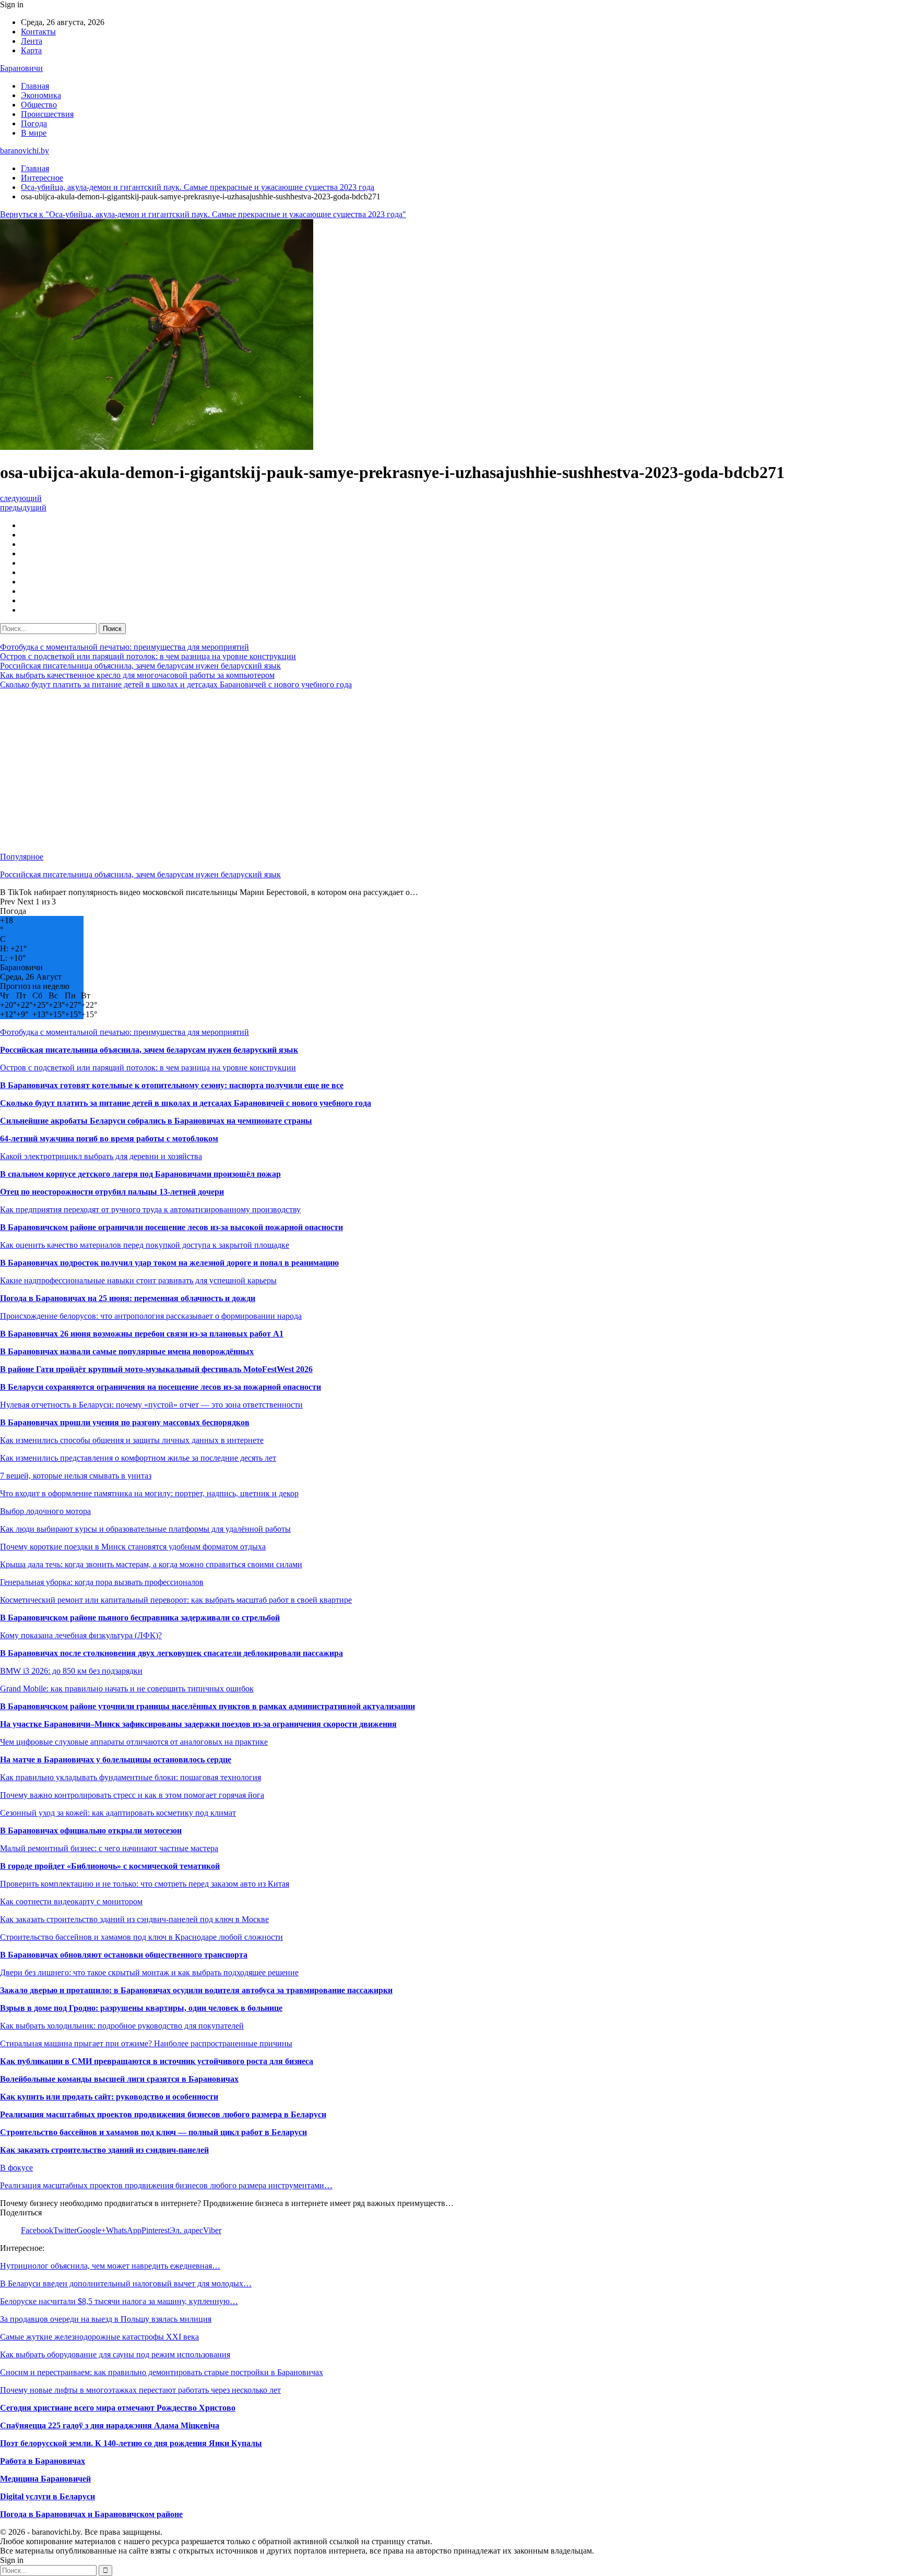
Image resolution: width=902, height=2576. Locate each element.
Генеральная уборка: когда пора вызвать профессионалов (102, 1582)
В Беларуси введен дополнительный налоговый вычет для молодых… (126, 2283)
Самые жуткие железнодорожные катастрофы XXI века (99, 2337)
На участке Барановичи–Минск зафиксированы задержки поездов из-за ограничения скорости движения (198, 1724)
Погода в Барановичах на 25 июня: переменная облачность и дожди (128, 1298)
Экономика (41, 95)
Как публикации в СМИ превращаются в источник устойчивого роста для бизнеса (157, 2061)
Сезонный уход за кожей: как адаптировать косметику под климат (118, 1813)
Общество (39, 105)
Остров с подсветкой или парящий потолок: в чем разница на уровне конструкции (148, 656)
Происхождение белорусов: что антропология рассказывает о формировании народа (151, 1316)
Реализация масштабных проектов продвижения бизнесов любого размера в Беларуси (163, 2114)
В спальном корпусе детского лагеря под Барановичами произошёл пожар (140, 1174)
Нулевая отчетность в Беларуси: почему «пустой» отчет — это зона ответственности (151, 1405)
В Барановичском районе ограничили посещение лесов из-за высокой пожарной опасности (171, 1227)
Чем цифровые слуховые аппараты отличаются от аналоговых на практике (134, 1742)
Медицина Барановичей (45, 2479)
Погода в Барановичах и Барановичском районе (91, 2514)
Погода (34, 123)
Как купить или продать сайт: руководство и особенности (109, 2097)
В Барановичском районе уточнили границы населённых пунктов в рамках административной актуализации (207, 1706)
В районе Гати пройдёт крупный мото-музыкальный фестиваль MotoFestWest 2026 (156, 1369)
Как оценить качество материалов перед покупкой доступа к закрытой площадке (145, 1245)
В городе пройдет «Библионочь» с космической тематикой (110, 1866)
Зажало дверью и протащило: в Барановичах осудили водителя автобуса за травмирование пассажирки (196, 1990)
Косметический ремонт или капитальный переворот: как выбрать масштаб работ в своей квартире (176, 1600)
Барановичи (21, 68)
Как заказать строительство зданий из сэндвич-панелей (104, 2150)
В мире (34, 133)
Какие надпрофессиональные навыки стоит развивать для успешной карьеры (138, 1280)
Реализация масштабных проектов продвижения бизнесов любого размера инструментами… (166, 2185)
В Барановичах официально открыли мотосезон (91, 1830)
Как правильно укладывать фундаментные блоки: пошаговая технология (130, 1777)
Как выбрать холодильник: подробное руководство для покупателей (122, 2026)
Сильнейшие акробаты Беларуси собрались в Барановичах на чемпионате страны (156, 1121)
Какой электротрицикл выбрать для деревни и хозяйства (101, 1156)
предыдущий (23, 508)
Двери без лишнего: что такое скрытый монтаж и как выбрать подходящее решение (149, 1972)
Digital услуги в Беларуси (48, 2496)
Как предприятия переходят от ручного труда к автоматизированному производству (150, 1209)
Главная (35, 86)
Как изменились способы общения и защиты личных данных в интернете (132, 1440)
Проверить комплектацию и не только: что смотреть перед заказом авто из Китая (145, 1884)
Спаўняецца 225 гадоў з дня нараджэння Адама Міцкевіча (110, 2425)
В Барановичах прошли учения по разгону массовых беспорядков (125, 1422)
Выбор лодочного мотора (45, 1511)
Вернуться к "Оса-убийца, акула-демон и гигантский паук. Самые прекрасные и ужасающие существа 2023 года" (203, 214)
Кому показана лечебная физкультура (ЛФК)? (81, 1635)
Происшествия (47, 114)
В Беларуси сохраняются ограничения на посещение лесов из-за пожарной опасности (161, 1387)
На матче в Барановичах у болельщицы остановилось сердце (116, 1760)
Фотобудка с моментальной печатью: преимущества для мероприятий (124, 647)
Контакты (38, 32)
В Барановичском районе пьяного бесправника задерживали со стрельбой (140, 1618)
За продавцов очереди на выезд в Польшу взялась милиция (106, 2319)
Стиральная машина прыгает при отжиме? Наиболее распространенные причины (146, 2043)
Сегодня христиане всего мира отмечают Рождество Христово (118, 2408)
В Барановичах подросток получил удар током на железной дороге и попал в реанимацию (169, 1263)
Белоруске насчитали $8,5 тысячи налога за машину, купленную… (119, 2301)
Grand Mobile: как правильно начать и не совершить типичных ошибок (127, 1689)
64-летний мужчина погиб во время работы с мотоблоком (109, 1138)
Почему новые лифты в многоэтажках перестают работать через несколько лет (140, 2390)
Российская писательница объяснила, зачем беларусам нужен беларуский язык (140, 666)
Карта (31, 50)
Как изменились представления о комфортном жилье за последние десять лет (138, 1458)
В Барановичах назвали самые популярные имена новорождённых (127, 1351)
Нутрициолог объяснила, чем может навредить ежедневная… (110, 2266)
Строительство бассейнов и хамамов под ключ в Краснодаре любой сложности (141, 1937)
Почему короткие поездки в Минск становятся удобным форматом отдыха (133, 1547)
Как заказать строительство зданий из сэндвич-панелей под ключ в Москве (134, 1919)
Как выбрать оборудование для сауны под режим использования (115, 2354)
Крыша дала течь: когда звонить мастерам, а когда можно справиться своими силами (151, 1564)
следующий (21, 498)
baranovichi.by (25, 151)
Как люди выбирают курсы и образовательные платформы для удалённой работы (145, 1529)
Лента (32, 41)
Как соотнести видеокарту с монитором (71, 1901)
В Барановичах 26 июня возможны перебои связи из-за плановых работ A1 (142, 1334)
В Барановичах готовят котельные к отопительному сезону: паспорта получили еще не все (172, 1085)
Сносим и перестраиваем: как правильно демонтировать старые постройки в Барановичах (162, 2372)
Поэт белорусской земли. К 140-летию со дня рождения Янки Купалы (131, 2443)
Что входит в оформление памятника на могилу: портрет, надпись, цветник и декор (149, 1493)
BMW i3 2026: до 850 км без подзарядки (71, 1671)
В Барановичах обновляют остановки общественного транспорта (124, 1955)
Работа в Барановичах (43, 2461)
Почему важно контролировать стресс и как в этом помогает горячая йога (132, 1795)
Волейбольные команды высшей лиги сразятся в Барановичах (119, 2079)
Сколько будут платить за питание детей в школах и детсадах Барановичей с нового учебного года (176, 684)
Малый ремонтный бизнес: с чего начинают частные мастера (109, 1848)
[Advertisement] (313, 771)
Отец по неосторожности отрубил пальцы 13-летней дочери (112, 1192)
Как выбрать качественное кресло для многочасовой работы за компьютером (137, 675)
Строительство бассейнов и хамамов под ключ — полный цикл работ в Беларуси (153, 2132)
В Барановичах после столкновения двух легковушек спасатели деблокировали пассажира (171, 1653)
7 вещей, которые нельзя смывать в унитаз (76, 1476)
